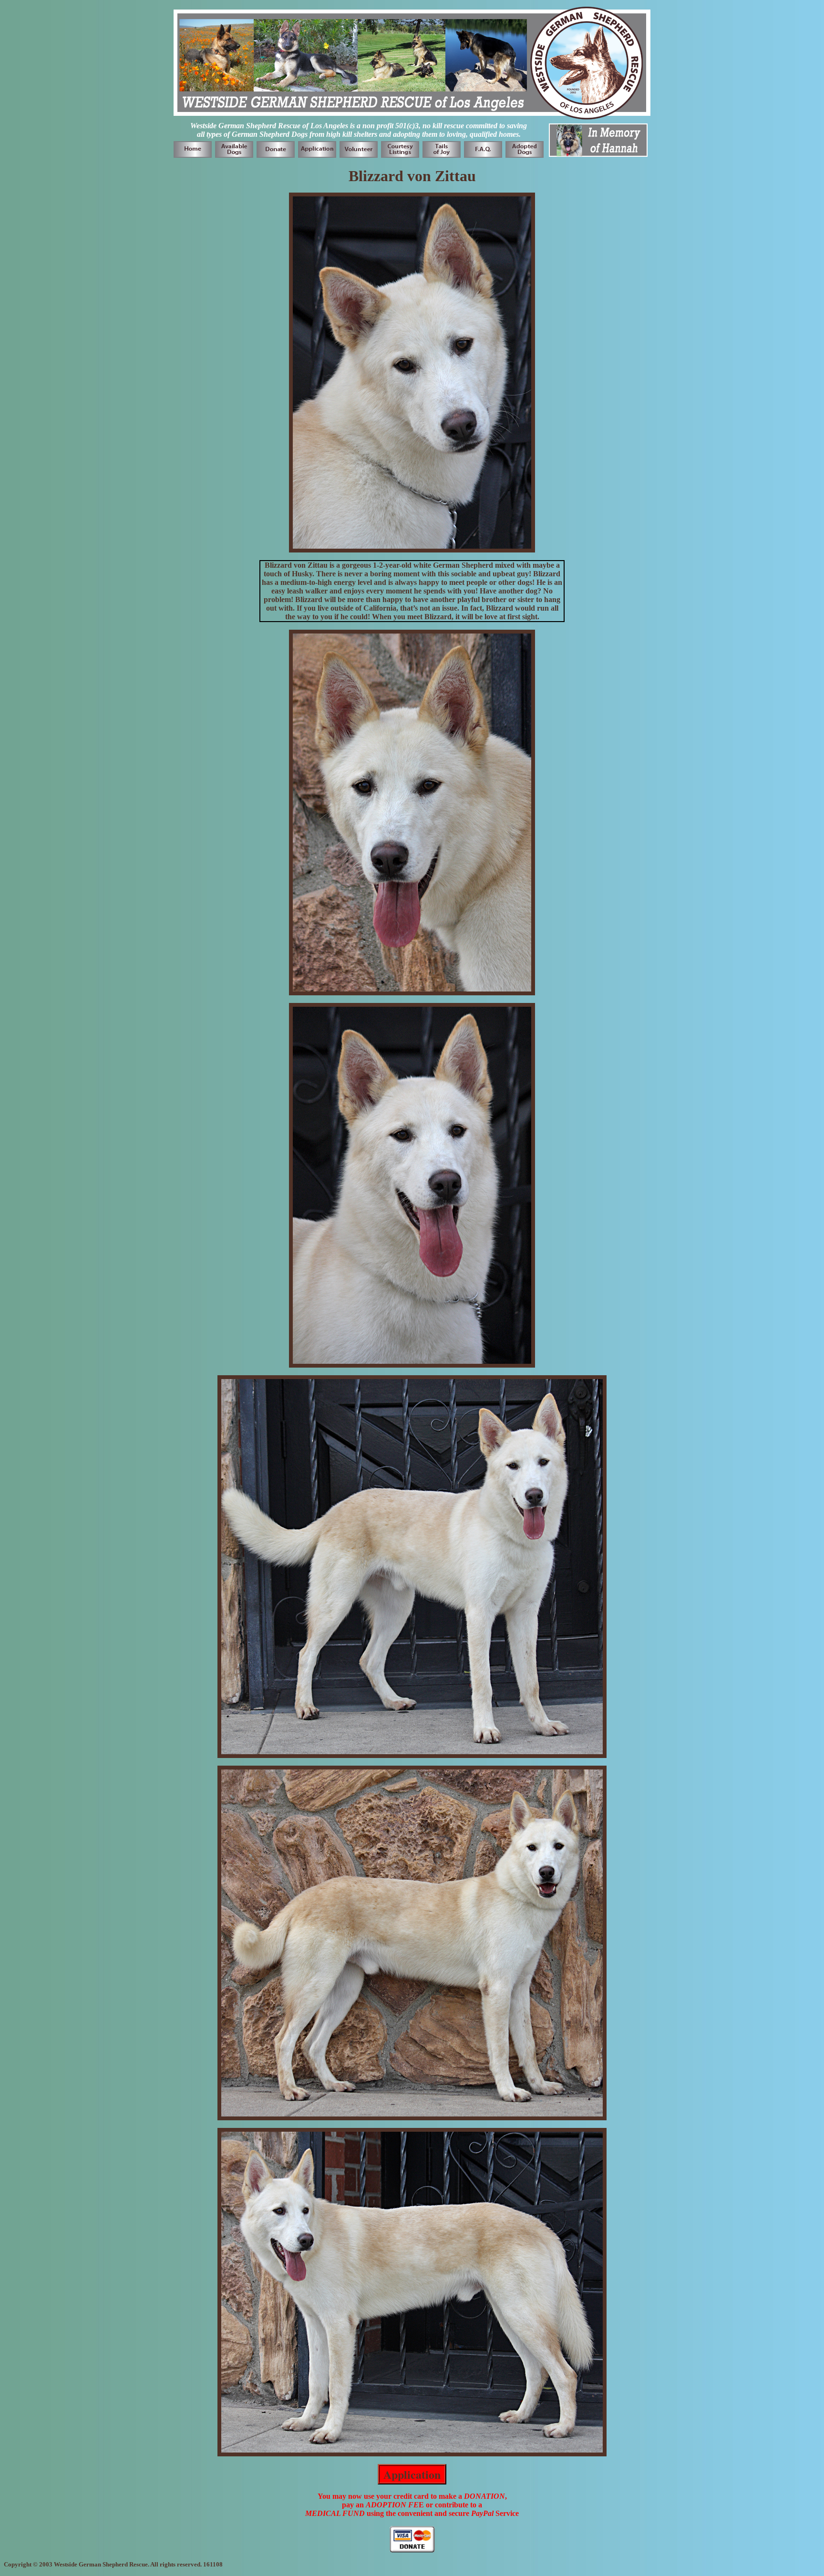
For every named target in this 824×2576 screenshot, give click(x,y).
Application (412, 2474)
